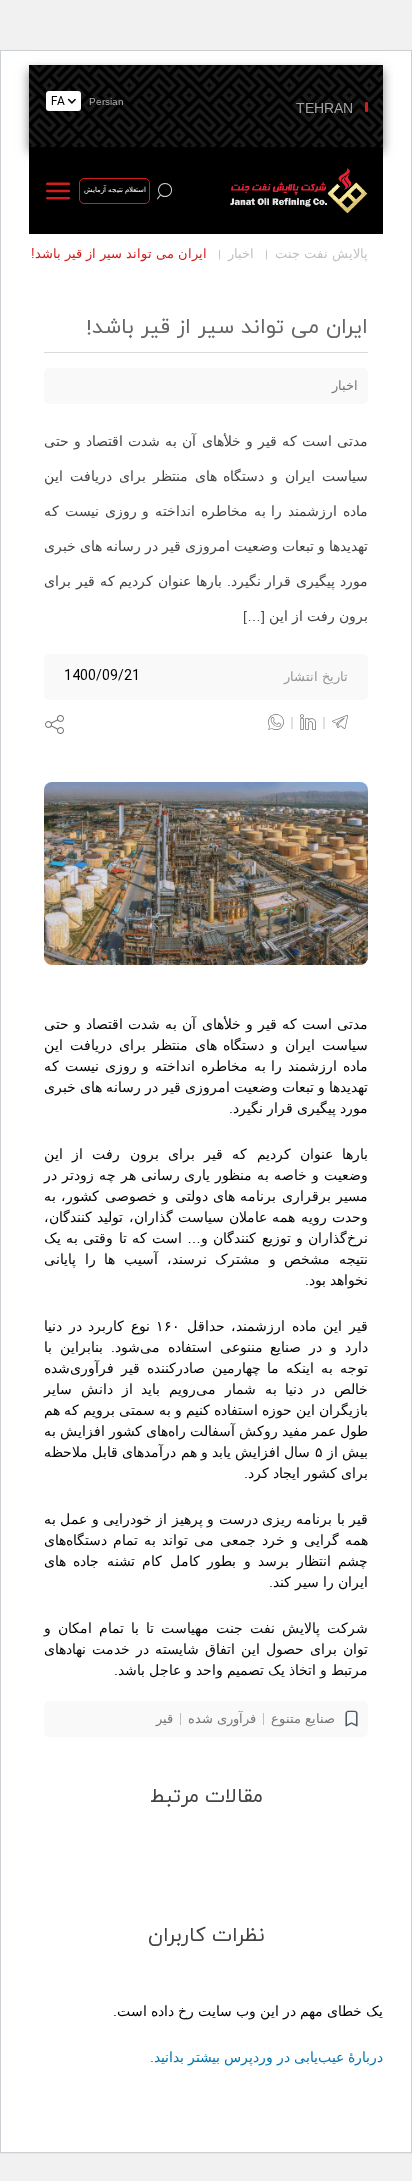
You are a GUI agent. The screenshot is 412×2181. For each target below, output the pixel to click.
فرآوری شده (222, 1718)
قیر (164, 1718)
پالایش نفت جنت (321, 253)
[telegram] (340, 722)
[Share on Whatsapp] (284, 722)
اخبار (241, 253)
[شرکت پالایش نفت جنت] (296, 190)
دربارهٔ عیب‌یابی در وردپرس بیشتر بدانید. (266, 2057)
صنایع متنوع (303, 1718)
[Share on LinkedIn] (316, 722)
